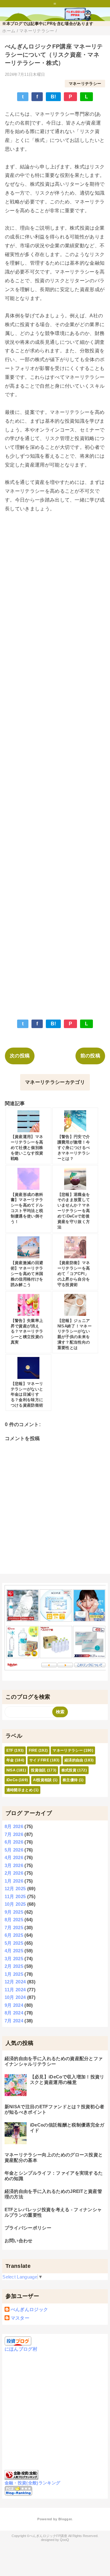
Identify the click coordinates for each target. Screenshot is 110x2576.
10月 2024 (15, 1997)
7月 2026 (14, 1834)
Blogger (65, 2519)
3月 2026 (14, 1865)
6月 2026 (14, 1842)
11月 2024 (15, 1990)
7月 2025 (14, 1928)
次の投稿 (20, 1056)
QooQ (64, 2540)
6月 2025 (14, 1935)
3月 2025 (14, 1959)
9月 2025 (14, 1912)
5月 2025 (14, 1943)
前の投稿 (90, 1056)
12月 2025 (15, 1889)
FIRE (33, 1750)
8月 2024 (14, 2013)
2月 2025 (14, 1966)
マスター (20, 2318)
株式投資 (69, 1770)
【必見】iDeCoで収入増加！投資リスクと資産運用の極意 (67, 2079)
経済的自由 (74, 1760)
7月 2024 (14, 2021)
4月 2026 (14, 1857)
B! (53, 97)
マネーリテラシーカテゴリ (55, 1082)
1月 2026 (14, 1881)
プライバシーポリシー (28, 2228)
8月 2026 (14, 1826)
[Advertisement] (55, 762)
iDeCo (12, 1780)
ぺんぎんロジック (29, 2309)
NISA (11, 1770)
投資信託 (38, 1770)
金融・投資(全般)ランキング (32, 2483)
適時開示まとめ (20, 1790)
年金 (10, 1760)
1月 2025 (14, 1974)
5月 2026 (14, 1850)
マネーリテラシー (85, 84)
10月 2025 (15, 1904)
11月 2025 (15, 1896)
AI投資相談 (42, 1780)
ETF (10, 1750)
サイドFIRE (39, 1760)
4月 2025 (14, 1951)
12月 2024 (15, 1982)
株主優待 (70, 1780)
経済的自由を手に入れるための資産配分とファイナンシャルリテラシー (54, 2061)
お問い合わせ (19, 2241)
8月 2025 (14, 1920)
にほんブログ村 (21, 2349)
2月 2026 (14, 1873)
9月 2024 (14, 2005)
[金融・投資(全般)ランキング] (21, 2476)
